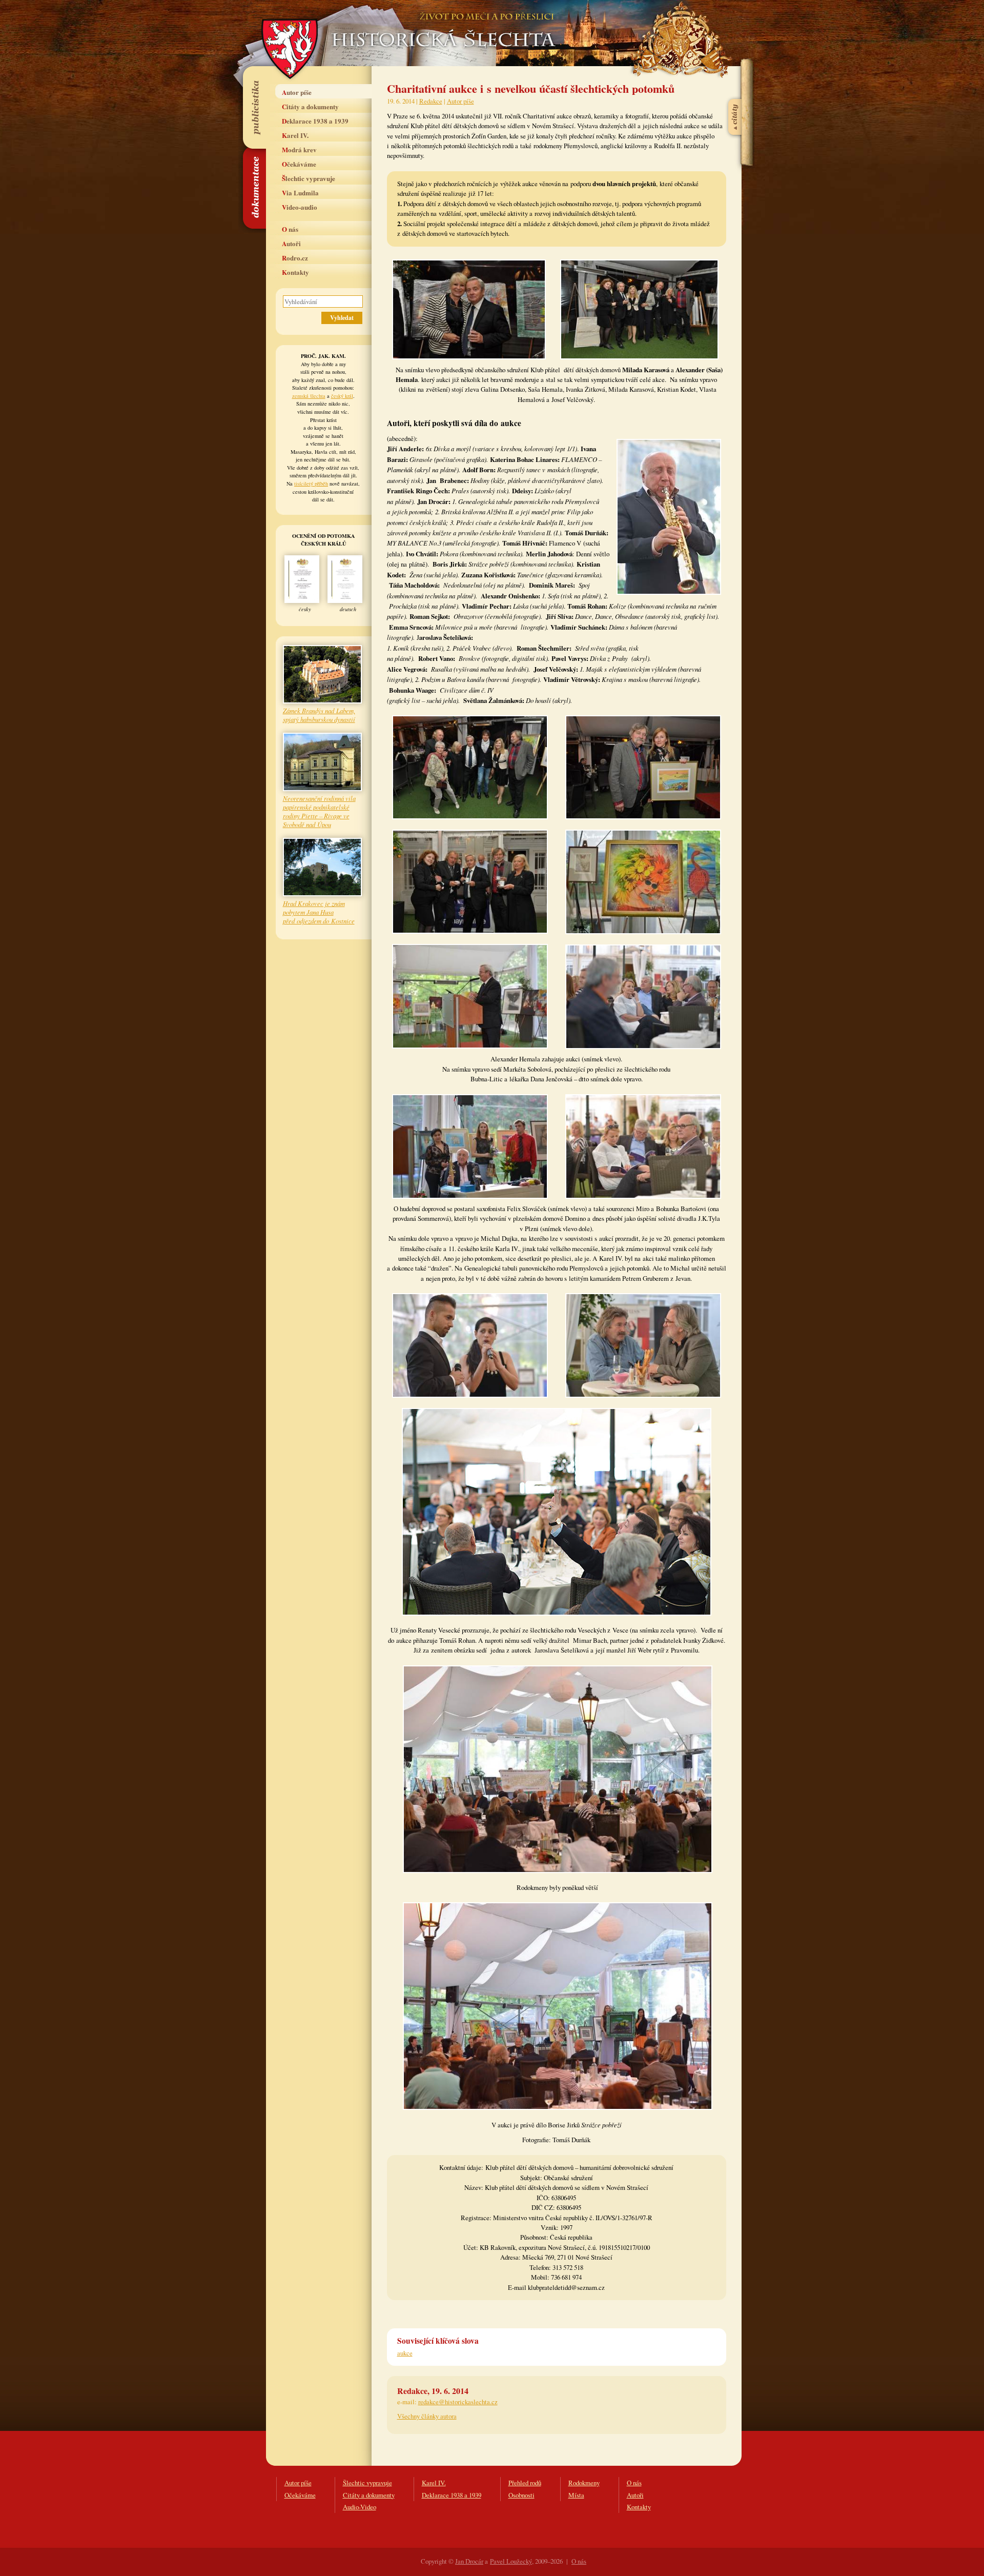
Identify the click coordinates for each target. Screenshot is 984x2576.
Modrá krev (299, 149)
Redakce (431, 101)
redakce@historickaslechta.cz (458, 2402)
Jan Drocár (469, 2561)
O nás (290, 229)
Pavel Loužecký (511, 2561)
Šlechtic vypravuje (309, 178)
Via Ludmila (300, 193)
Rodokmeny (584, 2483)
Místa (576, 2495)
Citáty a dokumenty (310, 106)
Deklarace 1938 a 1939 (315, 121)
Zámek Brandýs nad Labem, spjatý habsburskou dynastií (319, 715)
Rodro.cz (295, 258)
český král (342, 396)
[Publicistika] (254, 107)
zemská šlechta (309, 396)
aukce (405, 2353)
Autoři (291, 243)
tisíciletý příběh (311, 484)
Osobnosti (521, 2495)
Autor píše (297, 92)
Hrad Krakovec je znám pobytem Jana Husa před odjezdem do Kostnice (319, 912)
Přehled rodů (525, 2483)
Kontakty (295, 272)
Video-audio (300, 207)
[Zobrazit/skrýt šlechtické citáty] (735, 92)
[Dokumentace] (254, 188)
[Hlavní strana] (442, 26)
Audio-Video (360, 2507)
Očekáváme (299, 164)
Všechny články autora (427, 2416)
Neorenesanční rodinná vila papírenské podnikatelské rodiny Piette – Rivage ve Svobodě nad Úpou (319, 811)
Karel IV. (295, 135)
